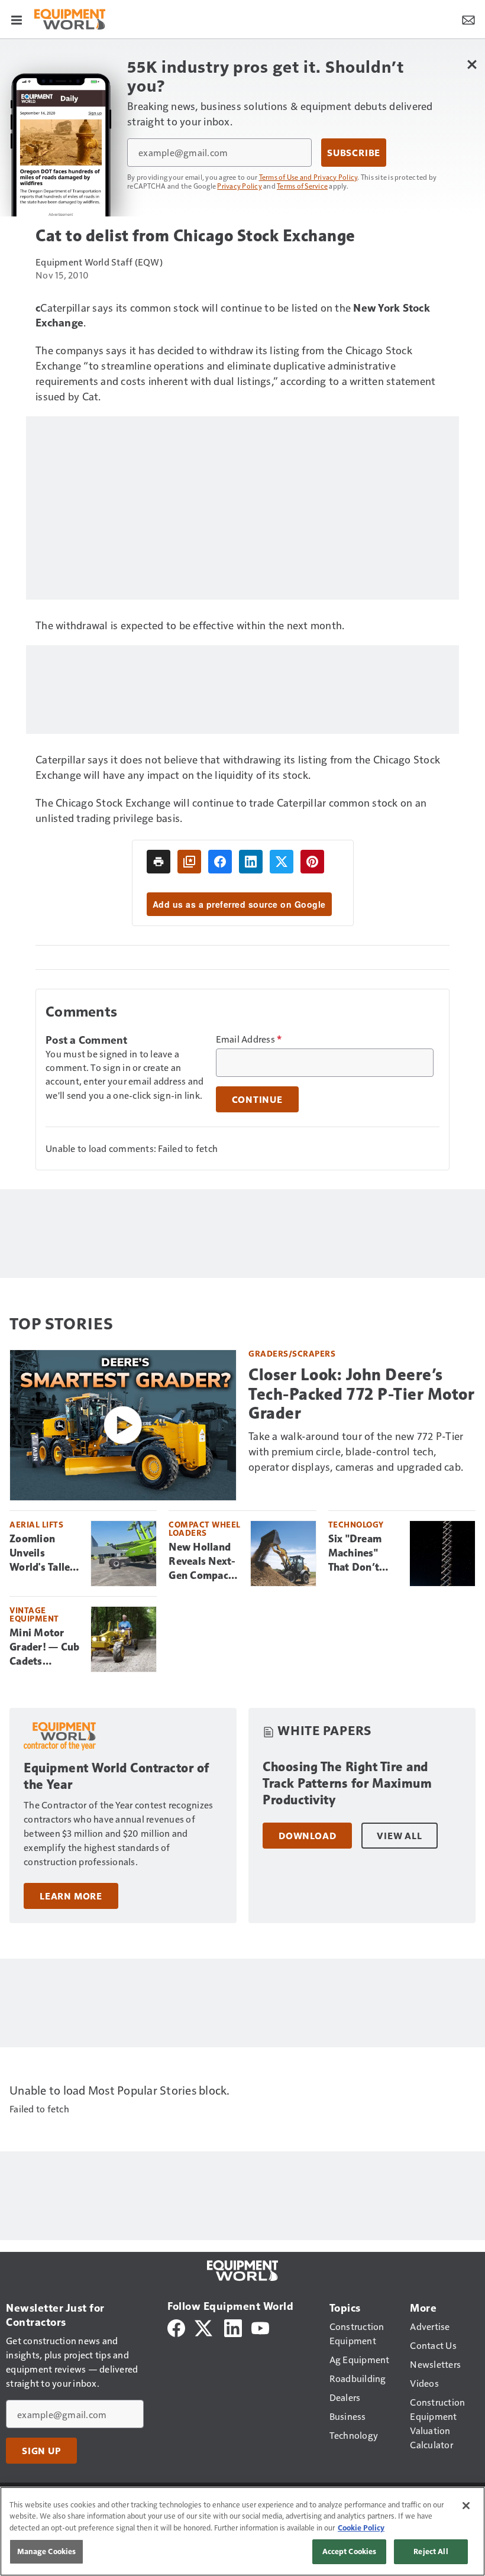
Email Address (249, 1039)
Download (307, 1836)
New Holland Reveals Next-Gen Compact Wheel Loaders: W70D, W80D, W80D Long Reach (203, 1562)
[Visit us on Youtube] (260, 2327)
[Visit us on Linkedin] (233, 2327)
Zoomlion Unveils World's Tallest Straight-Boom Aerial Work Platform (46, 1554)
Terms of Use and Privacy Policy (308, 177)
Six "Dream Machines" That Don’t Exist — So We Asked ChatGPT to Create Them (362, 1554)
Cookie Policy (361, 2528)
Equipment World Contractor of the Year (117, 1776)
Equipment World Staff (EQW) (99, 262)
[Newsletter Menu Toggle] (468, 19)
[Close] (466, 2506)
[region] (242, 2531)
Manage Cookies (47, 2551)
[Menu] (17, 19)
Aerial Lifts (36, 1524)
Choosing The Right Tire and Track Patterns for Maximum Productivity (347, 1783)
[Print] (159, 862)
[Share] (220, 862)
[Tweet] (282, 862)
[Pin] (312, 862)
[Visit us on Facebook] (176, 2327)
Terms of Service (302, 186)
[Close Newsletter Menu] (472, 64)
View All (399, 1836)
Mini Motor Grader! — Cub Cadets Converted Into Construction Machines (44, 1648)
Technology (356, 1524)
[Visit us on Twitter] (204, 2327)
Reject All (431, 2551)
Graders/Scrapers (292, 1353)
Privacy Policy (240, 186)
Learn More (71, 1896)
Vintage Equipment (34, 1614)
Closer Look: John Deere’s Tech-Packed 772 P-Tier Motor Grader (361, 1394)
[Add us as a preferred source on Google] (189, 862)
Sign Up (41, 2451)
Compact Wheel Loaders (205, 1528)
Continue (257, 1099)
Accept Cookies (350, 2551)
